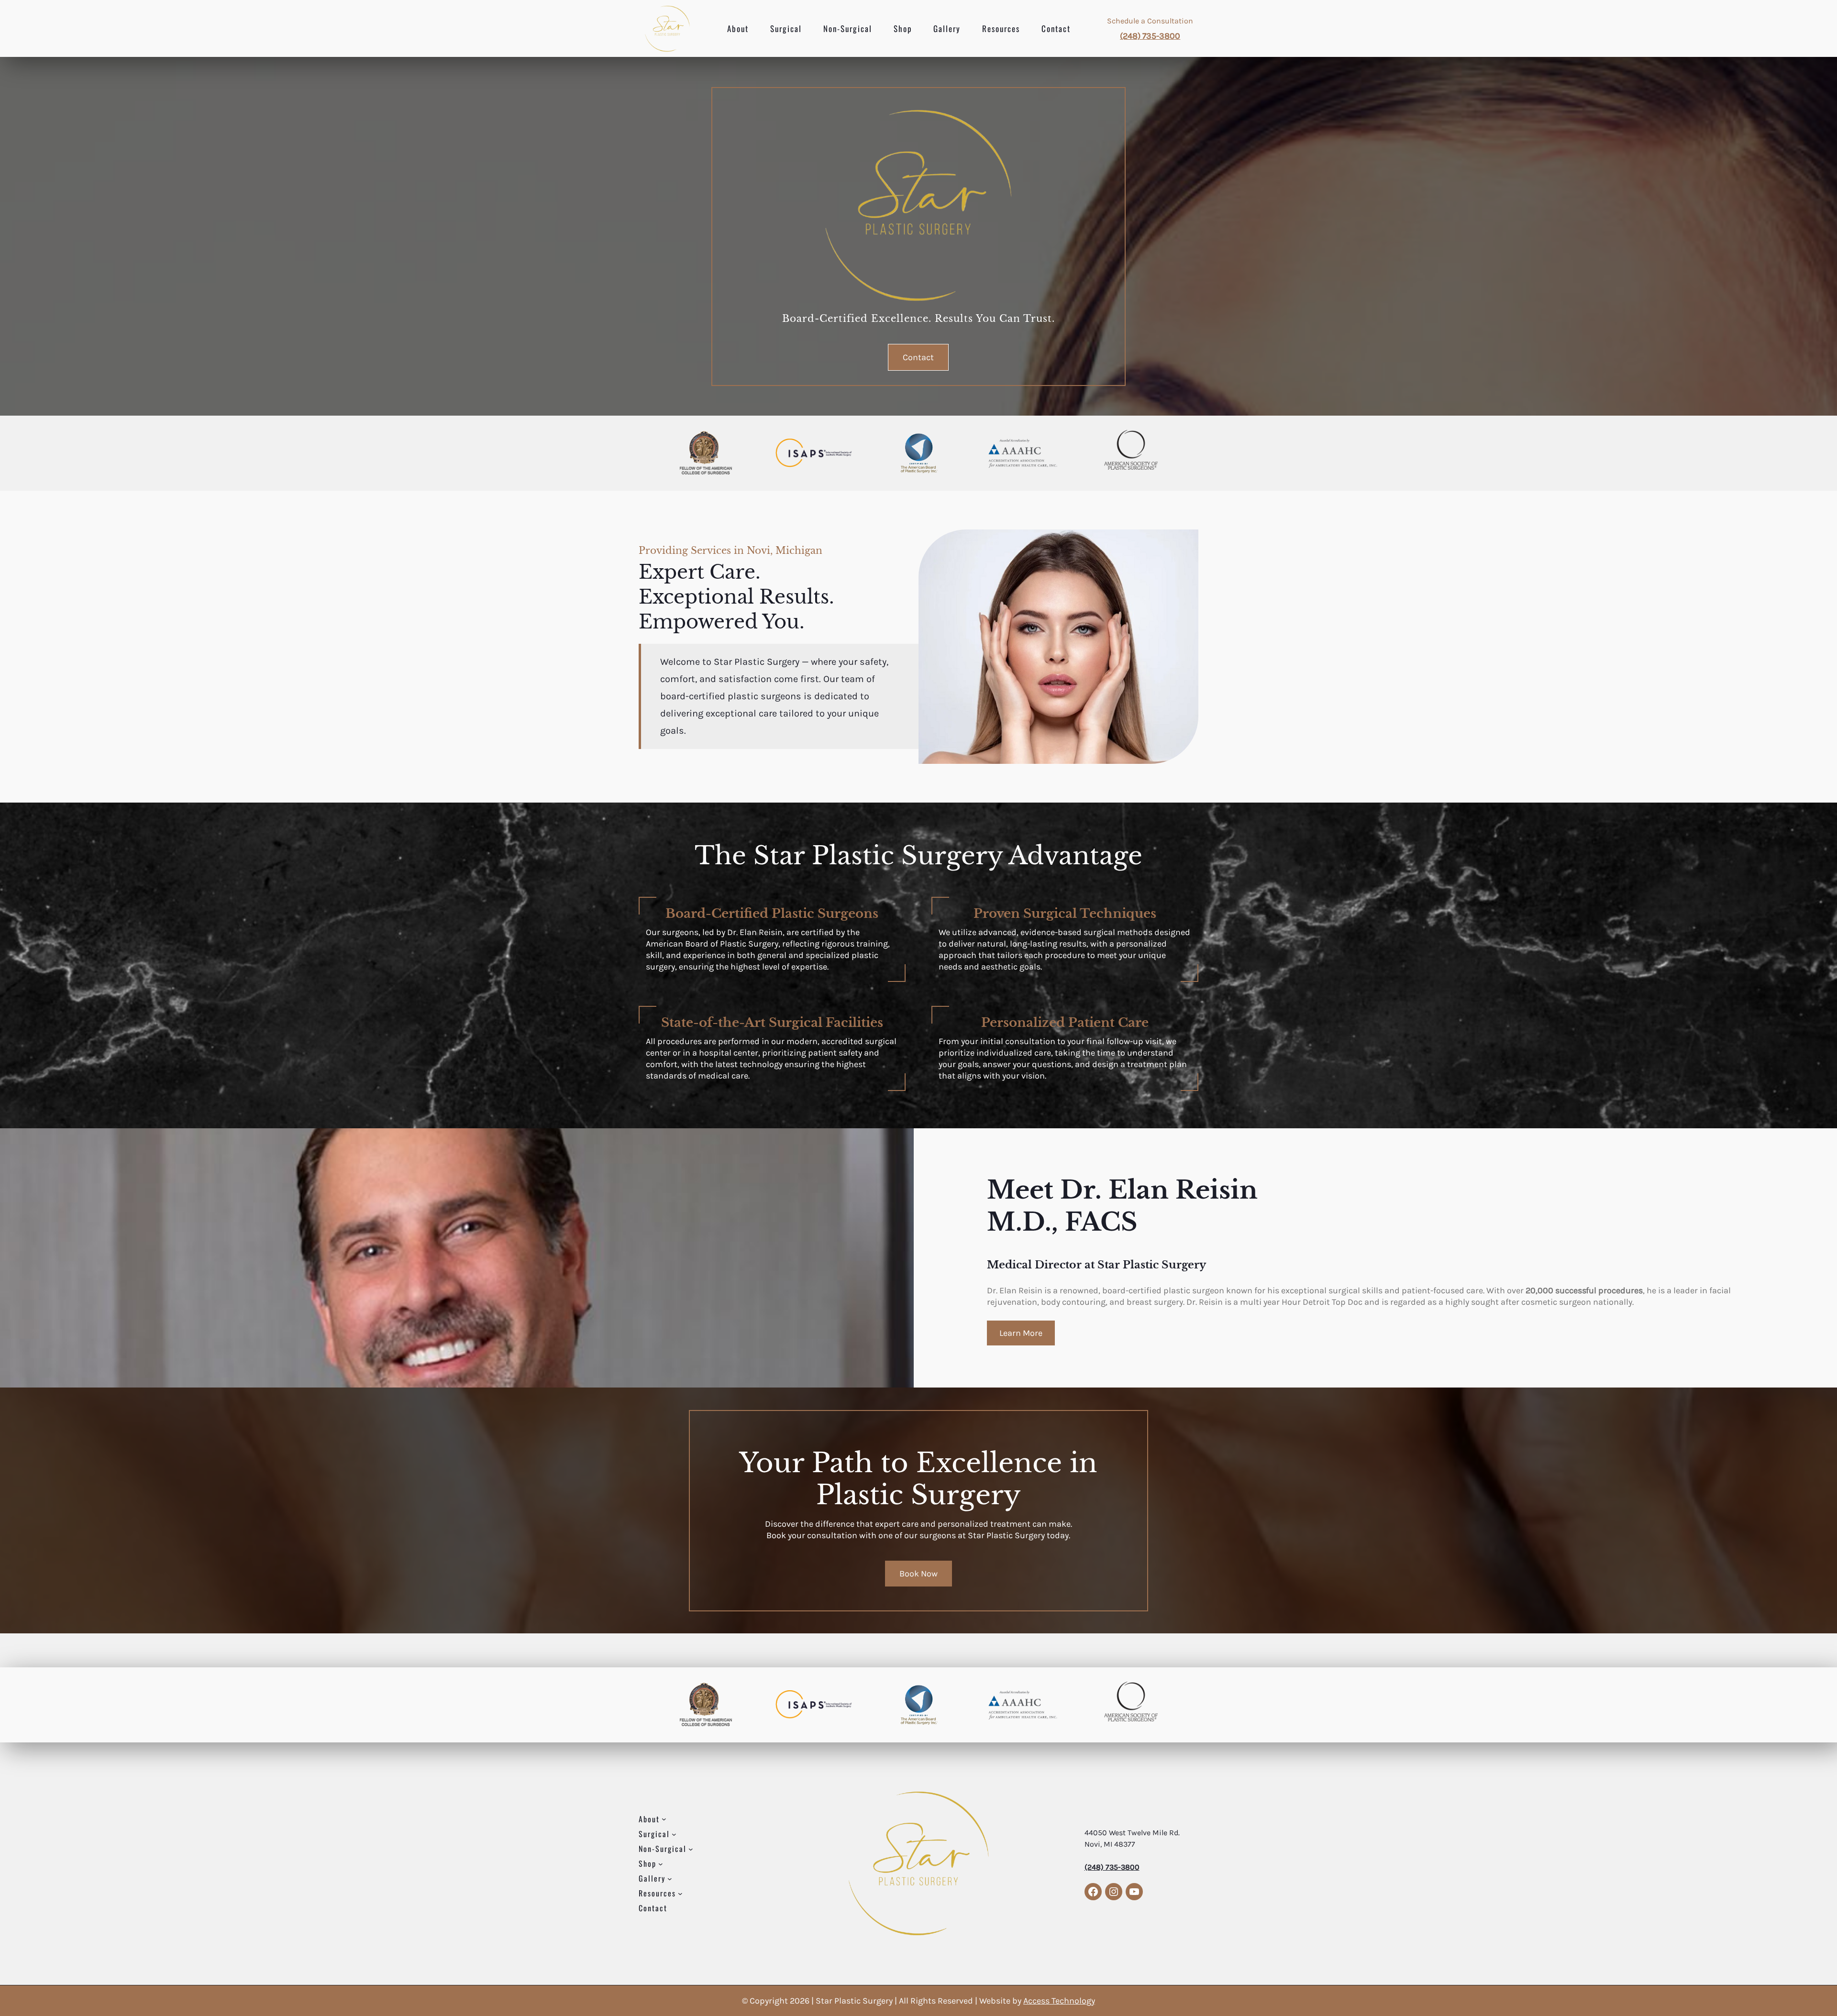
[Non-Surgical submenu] (691, 1849)
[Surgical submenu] (674, 1834)
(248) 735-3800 (1150, 36)
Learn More (1021, 1333)
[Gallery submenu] (670, 1878)
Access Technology (1059, 2001)
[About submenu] (664, 1819)
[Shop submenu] (661, 1863)
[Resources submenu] (680, 1893)
